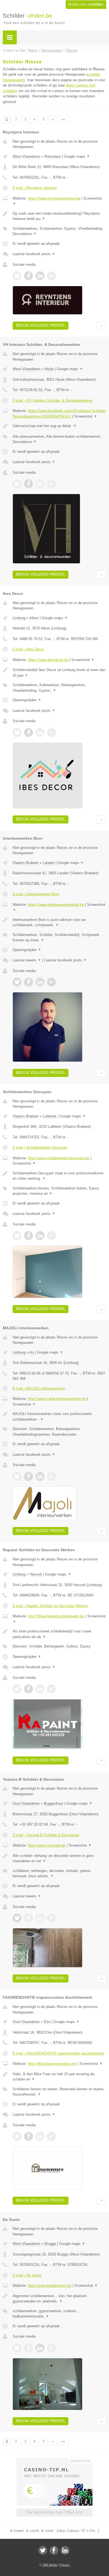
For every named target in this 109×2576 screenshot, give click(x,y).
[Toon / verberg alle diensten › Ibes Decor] (59, 688)
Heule (49, 369)
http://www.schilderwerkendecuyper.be (59, 1158)
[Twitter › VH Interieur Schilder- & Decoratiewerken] (17, 484)
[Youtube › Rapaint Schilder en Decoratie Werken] (51, 1689)
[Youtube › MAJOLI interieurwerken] (51, 1476)
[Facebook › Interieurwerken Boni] (29, 982)
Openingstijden (27, 700)
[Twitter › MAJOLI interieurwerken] (17, 1476)
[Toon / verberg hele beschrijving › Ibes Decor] (59, 673)
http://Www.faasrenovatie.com (52, 2064)
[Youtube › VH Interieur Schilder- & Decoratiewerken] (51, 484)
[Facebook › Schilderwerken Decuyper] (29, 1236)
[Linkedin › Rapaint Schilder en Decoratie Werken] (40, 1689)
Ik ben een (86, 4)
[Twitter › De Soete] (17, 2348)
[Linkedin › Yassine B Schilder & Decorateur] (40, 1918)
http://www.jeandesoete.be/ (50, 2286)
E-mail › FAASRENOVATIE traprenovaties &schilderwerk (58, 2053)
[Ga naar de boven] (101, 326)
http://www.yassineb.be (47, 1845)
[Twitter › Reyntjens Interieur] (17, 276)
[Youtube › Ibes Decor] (51, 732)
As (32, 1352)
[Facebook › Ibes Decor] (29, 732)
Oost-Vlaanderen (26, 1803)
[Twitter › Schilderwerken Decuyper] (17, 1236)
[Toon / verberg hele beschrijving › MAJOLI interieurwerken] (59, 1417)
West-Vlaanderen (26, 156)
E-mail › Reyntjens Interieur (35, 188)
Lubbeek (50, 1116)
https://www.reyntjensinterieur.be (54, 198)
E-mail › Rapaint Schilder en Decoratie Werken (50, 1606)
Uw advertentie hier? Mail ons (54, 2512)
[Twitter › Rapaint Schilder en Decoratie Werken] (17, 1689)
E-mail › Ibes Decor (28, 649)
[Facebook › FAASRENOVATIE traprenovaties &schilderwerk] (29, 2136)
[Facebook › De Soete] (29, 2348)
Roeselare (53, 156)
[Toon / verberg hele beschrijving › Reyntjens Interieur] (59, 216)
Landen (49, 863)
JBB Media (50, 2565)
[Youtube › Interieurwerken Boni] (51, 982)
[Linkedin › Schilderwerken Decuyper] (40, 1236)
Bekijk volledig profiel (41, 325)
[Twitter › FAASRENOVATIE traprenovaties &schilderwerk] (17, 2136)
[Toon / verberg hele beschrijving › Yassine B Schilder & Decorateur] (59, 1858)
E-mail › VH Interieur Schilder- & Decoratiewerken (53, 400)
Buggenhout (54, 1803)
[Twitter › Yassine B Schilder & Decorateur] (17, 1918)
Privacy (65, 2565)
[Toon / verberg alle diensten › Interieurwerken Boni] (59, 938)
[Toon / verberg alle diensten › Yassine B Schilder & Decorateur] (59, 1874)
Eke (47, 2022)
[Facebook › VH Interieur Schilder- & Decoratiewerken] (29, 484)
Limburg (19, 618)
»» (63, 119)
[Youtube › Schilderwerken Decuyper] (51, 1236)
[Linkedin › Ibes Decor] (40, 732)
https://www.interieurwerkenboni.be (56, 905)
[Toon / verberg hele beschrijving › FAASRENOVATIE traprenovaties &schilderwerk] (59, 2077)
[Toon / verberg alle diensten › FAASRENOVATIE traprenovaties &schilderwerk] (59, 2092)
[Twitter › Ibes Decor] (17, 732)
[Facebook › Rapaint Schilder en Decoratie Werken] (29, 1689)
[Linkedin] (65, 2550)
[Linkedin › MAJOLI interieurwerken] (40, 1476)
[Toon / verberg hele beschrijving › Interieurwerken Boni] (59, 922)
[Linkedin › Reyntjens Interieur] (40, 276)
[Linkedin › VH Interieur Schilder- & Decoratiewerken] (40, 484)
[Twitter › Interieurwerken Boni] (17, 982)
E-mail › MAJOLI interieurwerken (39, 1388)
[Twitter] (43, 2550)
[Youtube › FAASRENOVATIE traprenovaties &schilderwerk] (51, 2136)
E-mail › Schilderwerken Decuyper (40, 1147)
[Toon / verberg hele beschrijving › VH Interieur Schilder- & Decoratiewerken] (59, 426)
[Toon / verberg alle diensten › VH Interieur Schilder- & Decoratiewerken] (59, 439)
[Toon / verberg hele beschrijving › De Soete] (59, 2299)
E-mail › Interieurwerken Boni (36, 894)
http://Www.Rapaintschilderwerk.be (56, 1616)
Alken (34, 618)
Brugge (50, 2244)
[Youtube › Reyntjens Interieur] (51, 276)
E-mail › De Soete (27, 2275)
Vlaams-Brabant (26, 863)
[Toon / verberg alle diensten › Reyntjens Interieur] (59, 231)
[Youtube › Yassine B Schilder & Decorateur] (51, 1918)
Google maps (77, 156)
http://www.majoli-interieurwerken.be (57, 1399)
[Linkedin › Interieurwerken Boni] (40, 982)
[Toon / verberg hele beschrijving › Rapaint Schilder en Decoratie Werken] (59, 1634)
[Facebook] (54, 2550)
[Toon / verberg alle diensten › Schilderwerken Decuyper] (59, 1191)
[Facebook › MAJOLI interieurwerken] (29, 1476)
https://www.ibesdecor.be (48, 660)
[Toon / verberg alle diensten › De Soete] (59, 2314)
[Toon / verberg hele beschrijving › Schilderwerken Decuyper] (59, 1176)
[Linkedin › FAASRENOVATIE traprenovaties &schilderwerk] (40, 2136)
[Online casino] (54, 2460)
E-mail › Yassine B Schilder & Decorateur (46, 1835)
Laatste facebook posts (34, 254)
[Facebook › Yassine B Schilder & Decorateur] (29, 1918)
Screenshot (86, 416)
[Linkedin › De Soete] (40, 2348)
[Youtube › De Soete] (51, 2348)
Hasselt (36, 1574)
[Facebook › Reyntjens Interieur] (29, 276)
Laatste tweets (27, 960)
